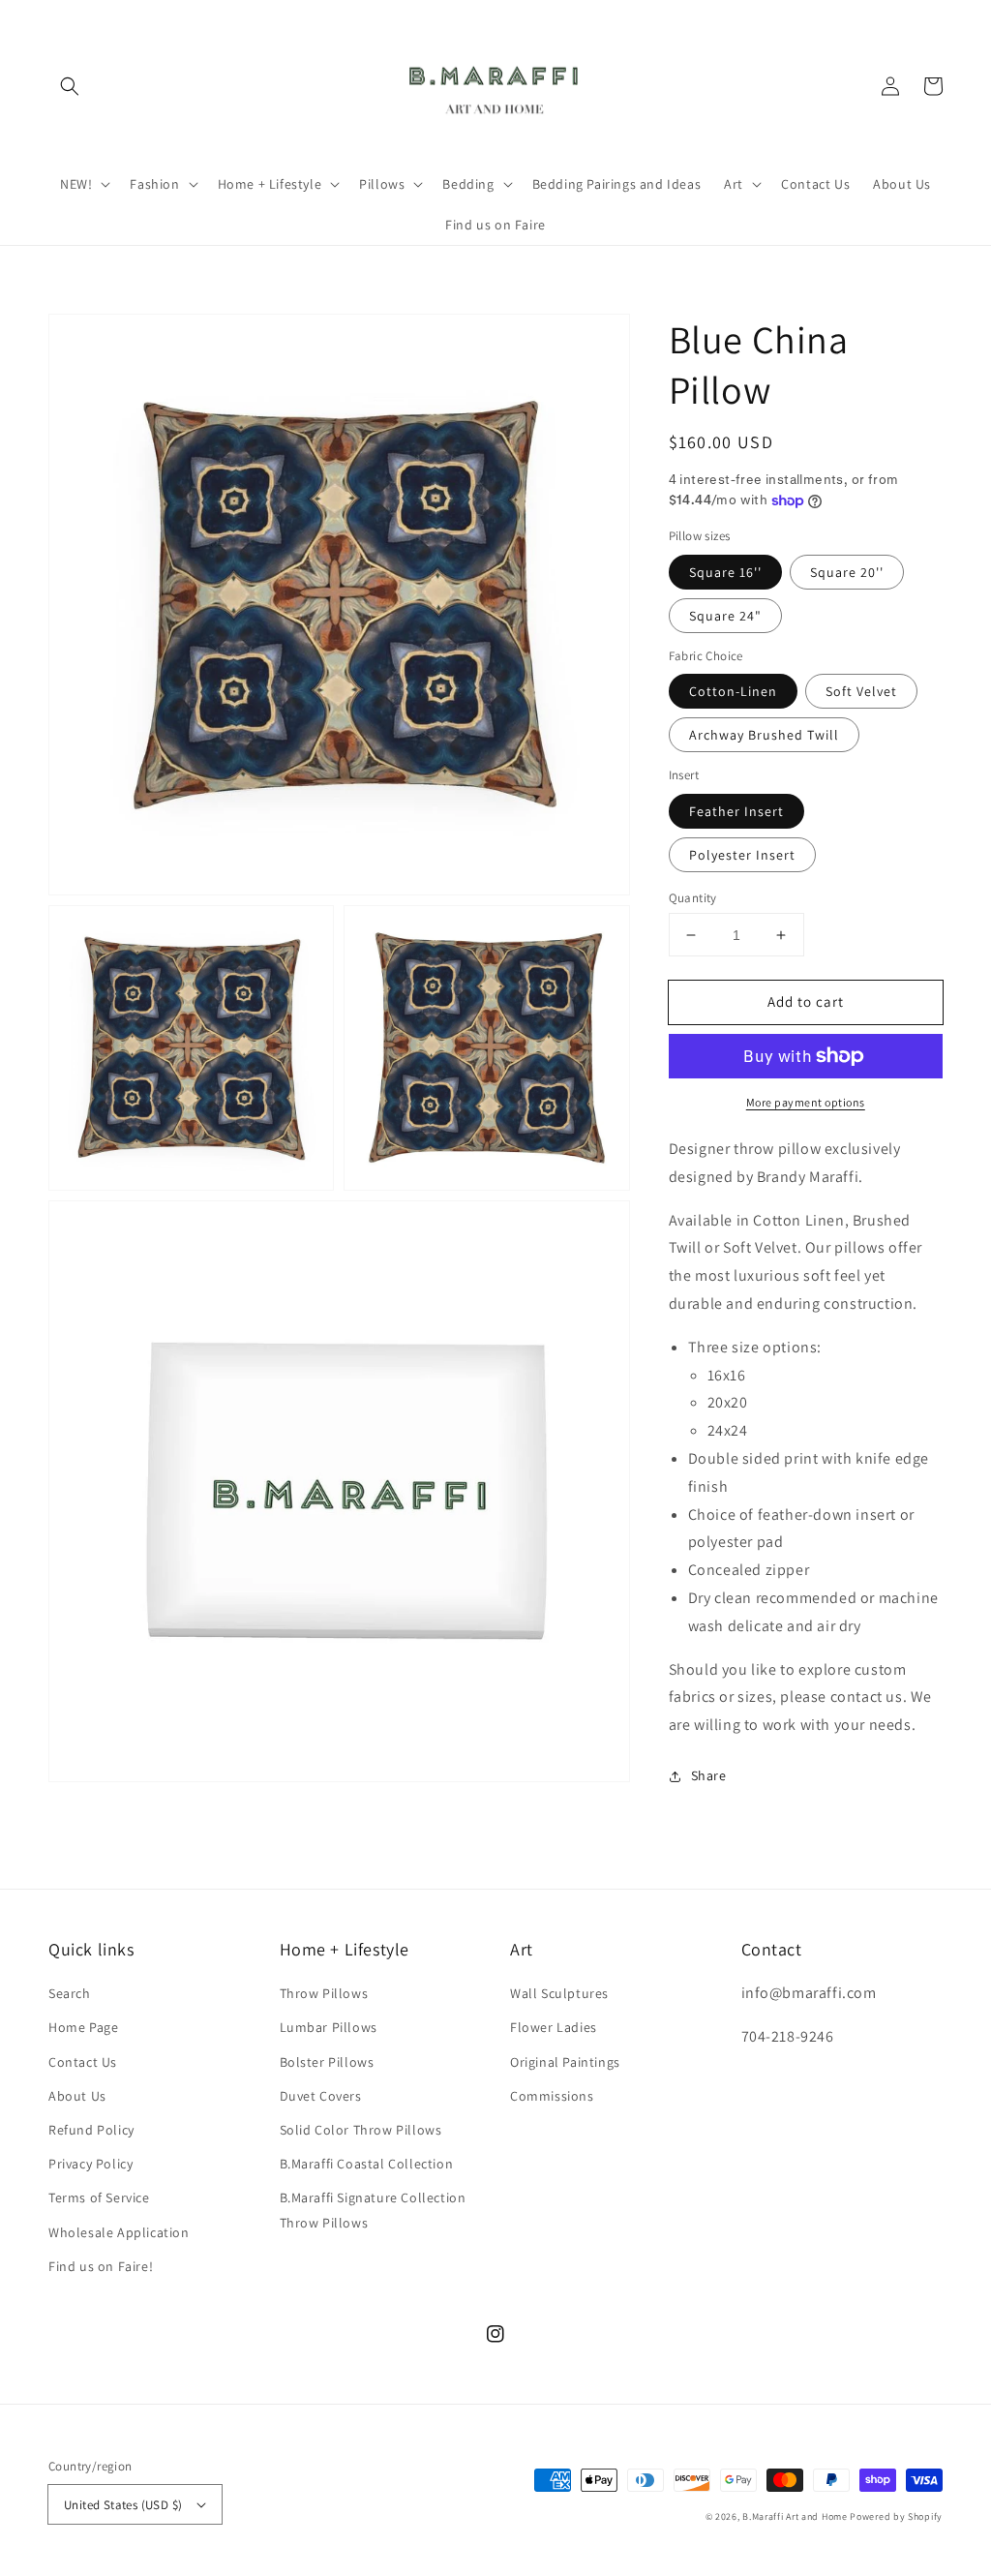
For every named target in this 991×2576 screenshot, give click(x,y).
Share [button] (709, 1775)
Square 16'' (725, 572)
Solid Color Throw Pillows (361, 2130)
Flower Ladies (554, 2027)
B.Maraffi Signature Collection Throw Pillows (373, 2210)
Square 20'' (847, 572)
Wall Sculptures (559, 1993)
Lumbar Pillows (329, 2027)
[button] (70, 86)
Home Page (83, 2027)
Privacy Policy (90, 2164)
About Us (77, 2096)
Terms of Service (99, 2197)
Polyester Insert (742, 855)
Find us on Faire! (101, 2266)
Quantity (693, 898)
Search (70, 1993)
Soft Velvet (861, 691)
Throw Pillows (324, 1993)
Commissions (552, 2096)
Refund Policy (91, 2130)
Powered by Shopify (896, 2516)
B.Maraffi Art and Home (795, 2516)
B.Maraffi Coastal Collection (367, 2164)
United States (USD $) (123, 2505)
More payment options (806, 1102)
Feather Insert (736, 811)
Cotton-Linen (733, 691)
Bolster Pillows (327, 2062)
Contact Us (83, 2062)
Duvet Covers (321, 2096)
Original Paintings (565, 2062)
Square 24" (725, 616)
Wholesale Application (119, 2232)
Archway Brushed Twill (764, 735)
